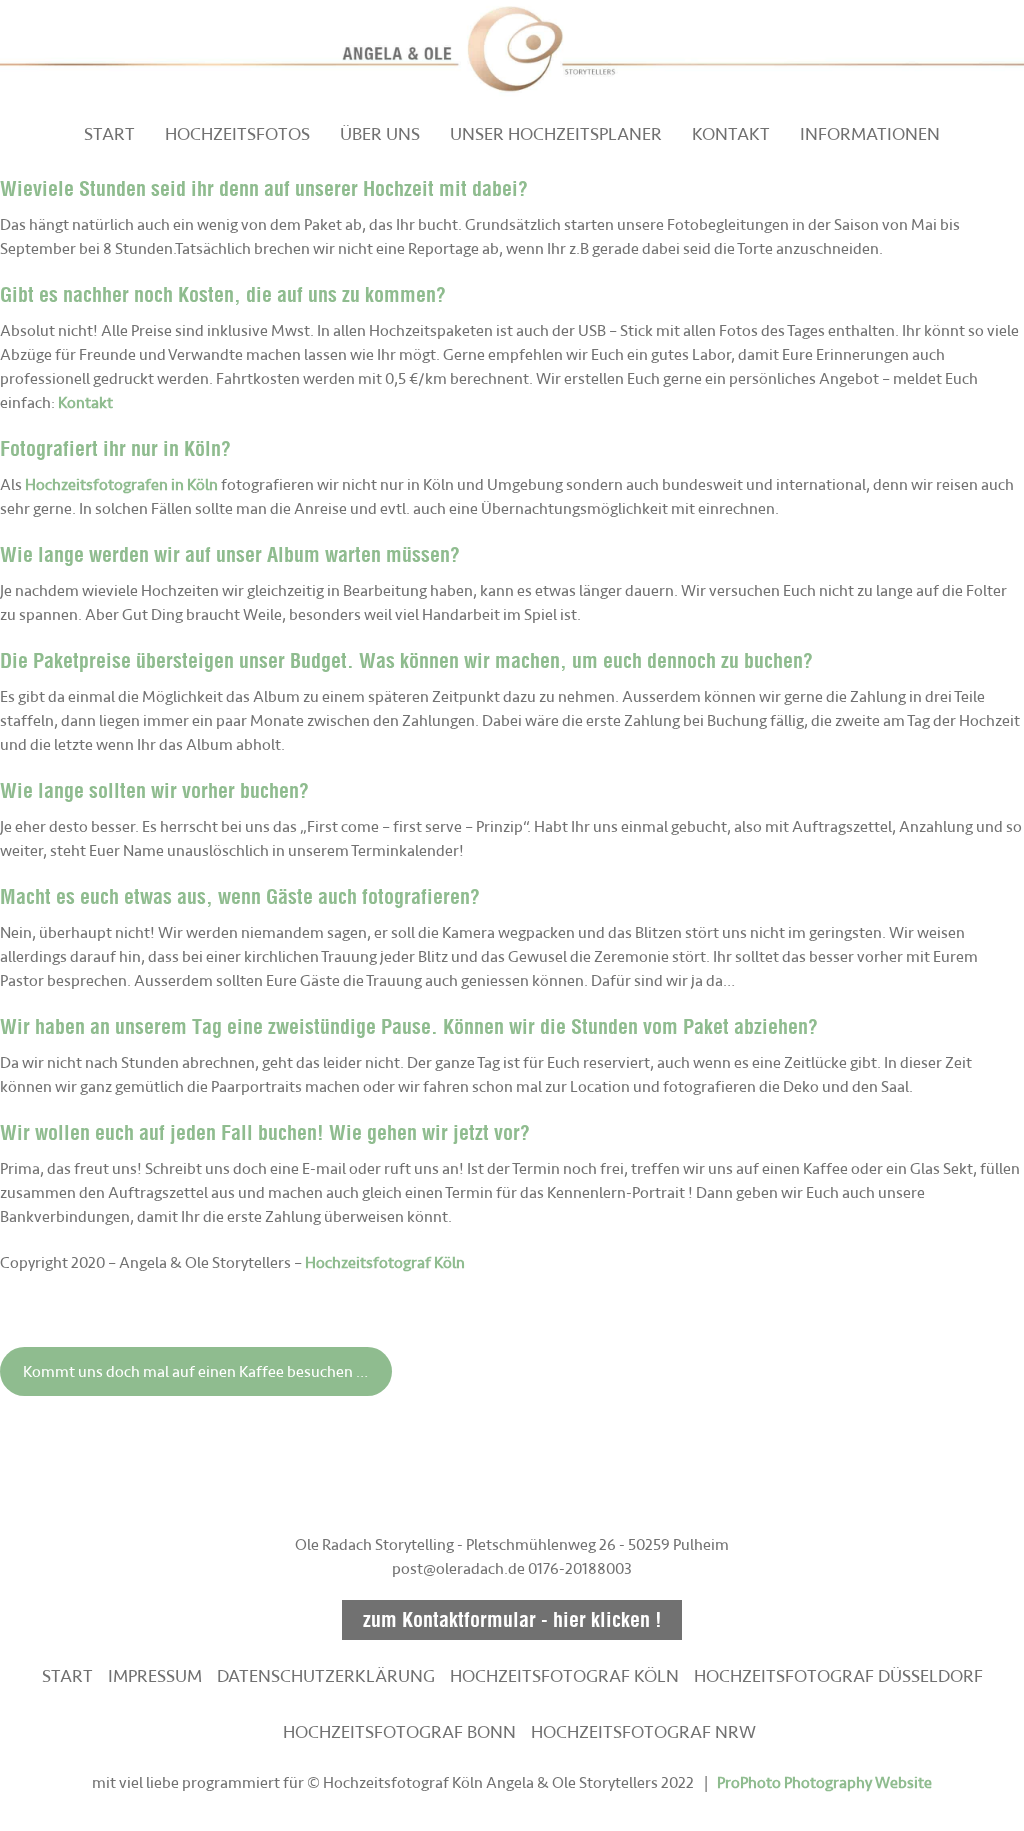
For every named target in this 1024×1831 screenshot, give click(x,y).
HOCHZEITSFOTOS (237, 134)
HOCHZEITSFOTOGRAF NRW (643, 1732)
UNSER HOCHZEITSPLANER (556, 134)
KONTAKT (731, 134)
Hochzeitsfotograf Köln (385, 1263)
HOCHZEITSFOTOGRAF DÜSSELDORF (838, 1676)
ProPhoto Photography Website (824, 1783)
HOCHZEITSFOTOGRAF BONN (399, 1732)
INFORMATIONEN (870, 134)
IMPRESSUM (155, 1676)
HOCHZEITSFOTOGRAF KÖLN (564, 1676)
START (109, 134)
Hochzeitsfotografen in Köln (121, 485)
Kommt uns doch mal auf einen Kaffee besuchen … (195, 1372)
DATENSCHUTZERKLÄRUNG (326, 1676)
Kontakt (85, 403)
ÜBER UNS (380, 134)
